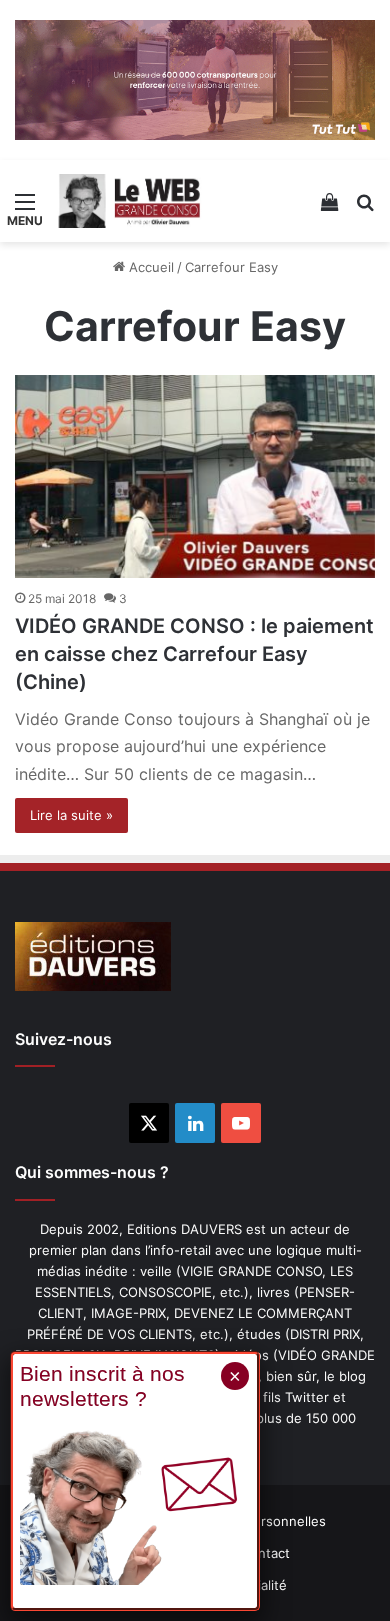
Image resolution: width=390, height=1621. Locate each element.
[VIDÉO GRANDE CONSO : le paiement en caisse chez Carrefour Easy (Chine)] (195, 476)
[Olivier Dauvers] (130, 201)
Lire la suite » (71, 815)
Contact (265, 1553)
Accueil (149, 267)
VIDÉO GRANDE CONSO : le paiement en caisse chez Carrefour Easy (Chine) (194, 654)
